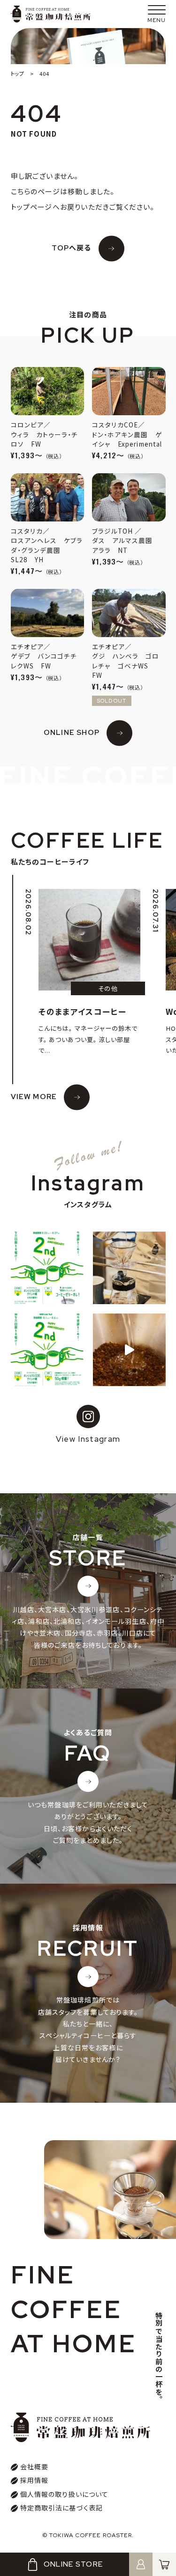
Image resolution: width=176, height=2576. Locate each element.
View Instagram (88, 1439)
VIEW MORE (34, 1097)
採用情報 (34, 2480)
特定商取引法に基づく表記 (62, 2508)
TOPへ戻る (71, 248)
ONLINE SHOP (72, 733)
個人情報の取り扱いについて (65, 2494)
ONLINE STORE (73, 2564)
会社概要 (34, 2466)
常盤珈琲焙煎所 (51, 14)
